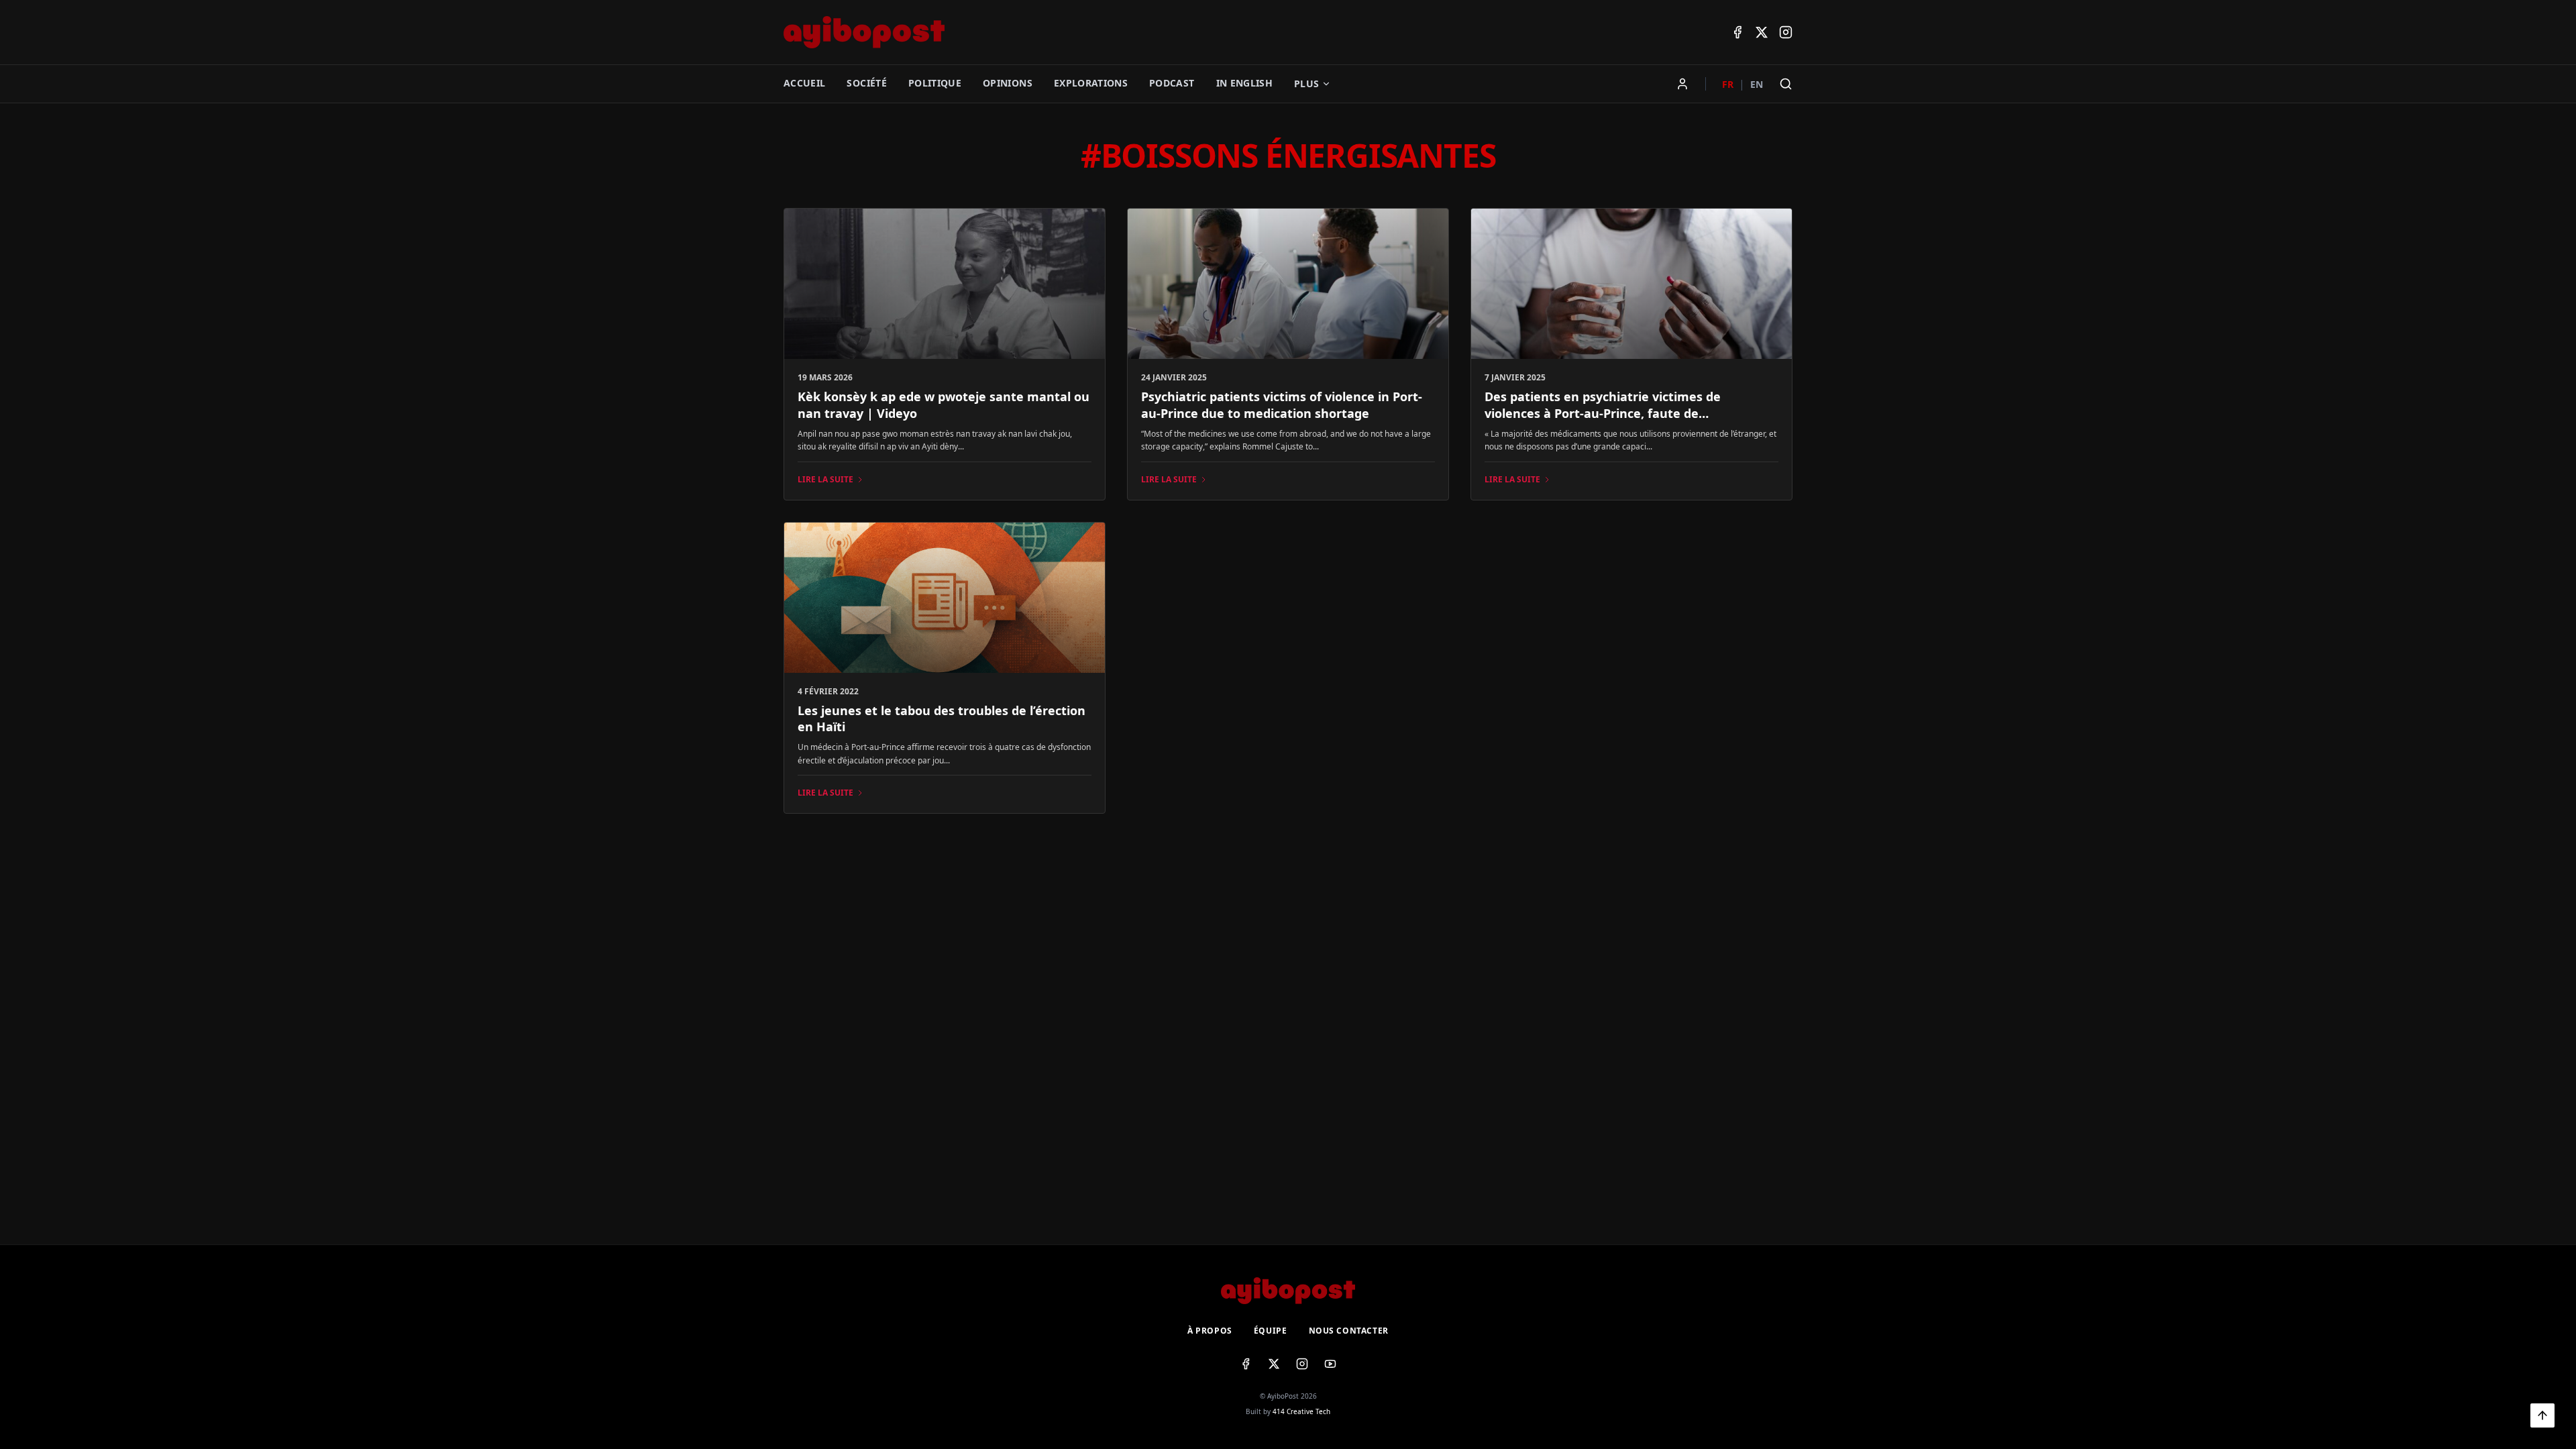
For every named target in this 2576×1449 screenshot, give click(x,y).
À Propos (1210, 1331)
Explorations (1091, 83)
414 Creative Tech (1301, 1411)
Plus (1306, 84)
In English (1245, 83)
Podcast (1172, 83)
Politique (935, 83)
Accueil (804, 83)
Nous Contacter (1349, 1331)
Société (866, 83)
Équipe (1271, 1331)
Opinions (1008, 83)
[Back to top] (2542, 1415)
